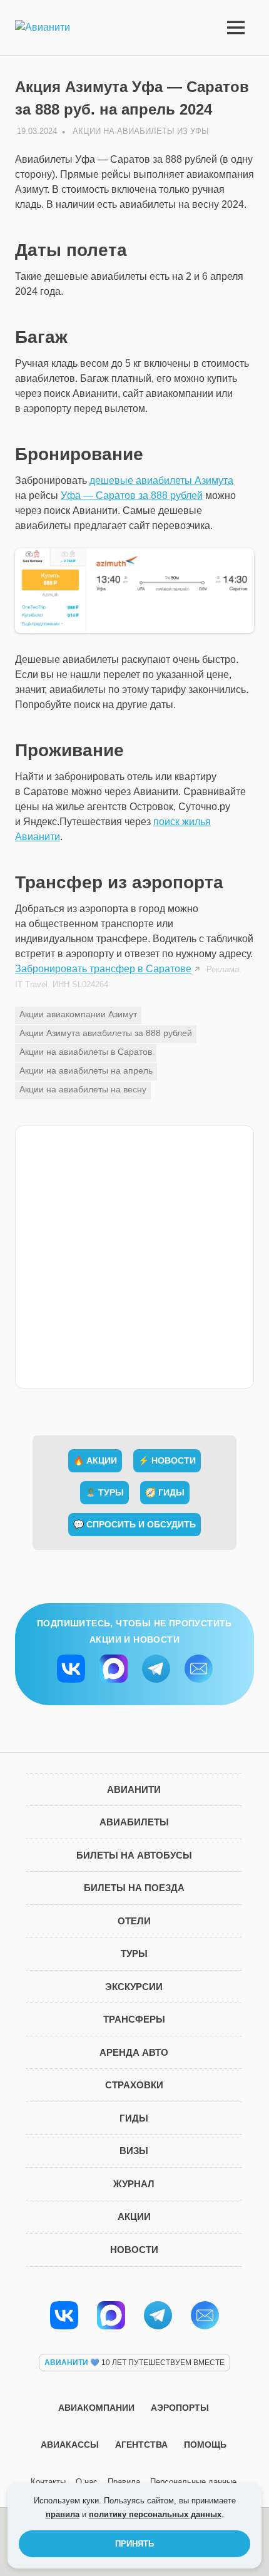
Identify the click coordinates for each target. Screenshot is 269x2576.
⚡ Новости (167, 1460)
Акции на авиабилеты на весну (83, 1089)
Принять (134, 2544)
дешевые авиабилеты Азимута (161, 480)
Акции (134, 2216)
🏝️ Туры (104, 1492)
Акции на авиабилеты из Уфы (141, 131)
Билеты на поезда (134, 1888)
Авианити (134, 1789)
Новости (134, 2250)
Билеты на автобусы (134, 1855)
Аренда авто (134, 2052)
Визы (134, 2151)
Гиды (134, 2118)
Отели (134, 1921)
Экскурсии (134, 1987)
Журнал (134, 2184)
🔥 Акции (95, 1460)
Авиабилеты (134, 1822)
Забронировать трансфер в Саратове (103, 969)
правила (63, 2514)
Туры (134, 1953)
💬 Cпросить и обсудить (134, 1524)
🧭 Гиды (165, 1492)
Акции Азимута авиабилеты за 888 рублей (106, 1033)
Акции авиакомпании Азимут (78, 1014)
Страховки (134, 2085)
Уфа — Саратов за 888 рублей (132, 495)
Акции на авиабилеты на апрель (86, 1070)
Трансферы (134, 2019)
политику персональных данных (155, 2514)
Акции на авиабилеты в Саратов (86, 1052)
